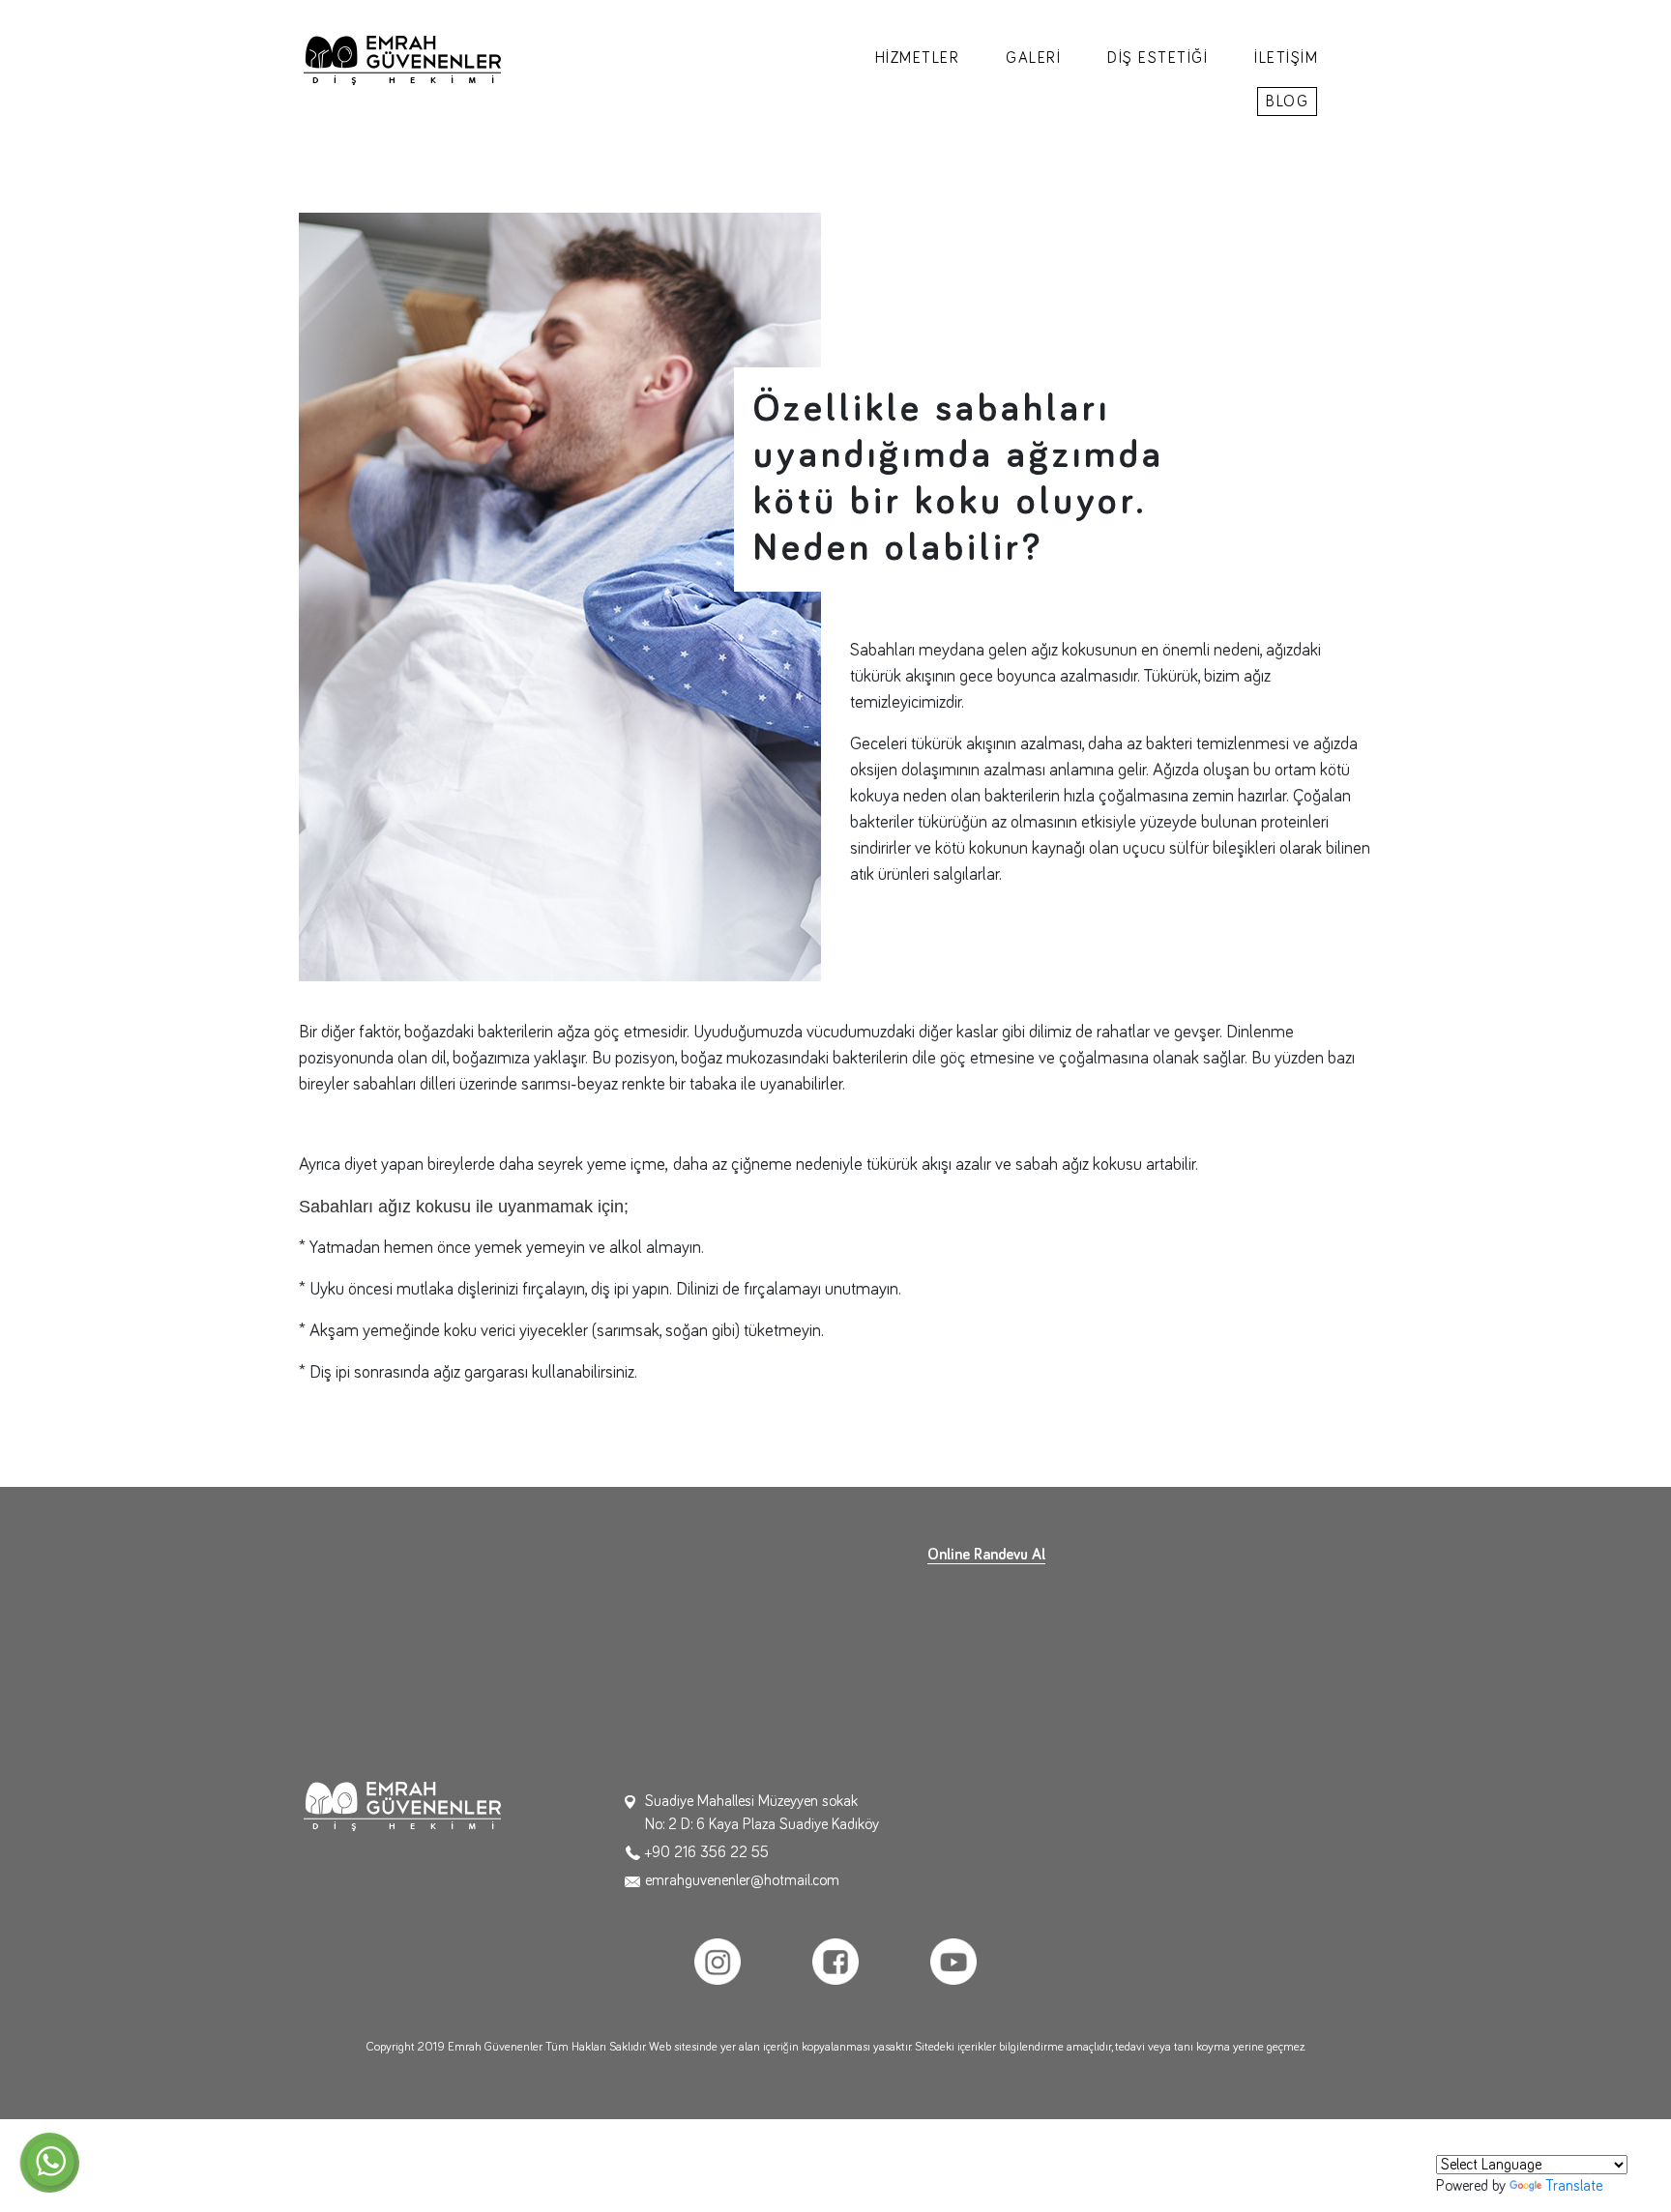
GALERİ (1033, 58)
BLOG (1287, 102)
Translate (1574, 2186)
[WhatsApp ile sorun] (49, 2163)
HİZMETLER (918, 58)
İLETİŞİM (1286, 58)
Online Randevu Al (986, 1555)
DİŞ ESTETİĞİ (1158, 58)
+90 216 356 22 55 (707, 1852)
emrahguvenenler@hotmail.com (742, 1880)
